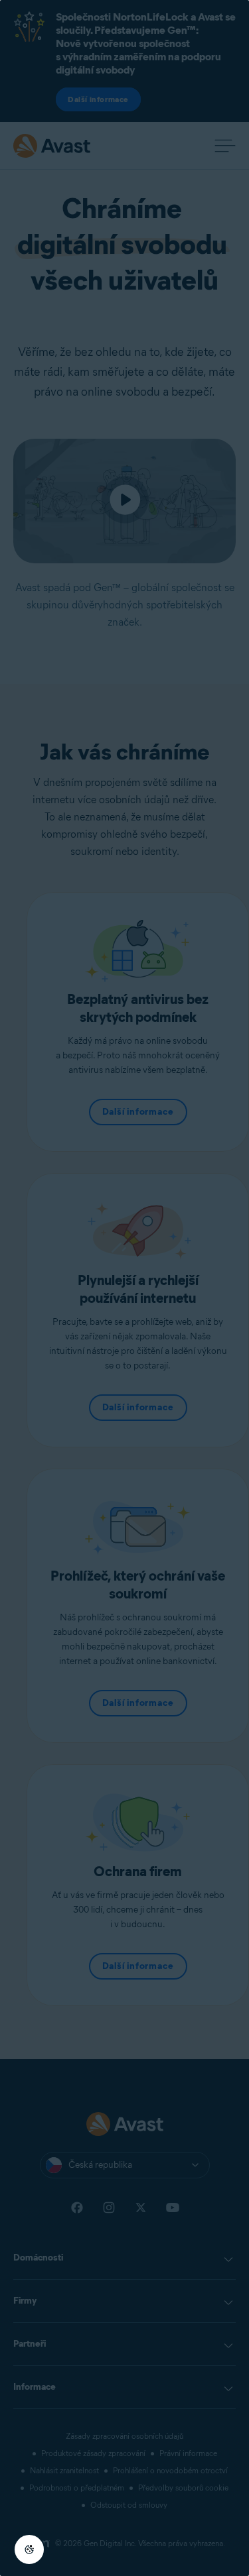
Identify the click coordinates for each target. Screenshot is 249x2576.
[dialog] (124, 1288)
